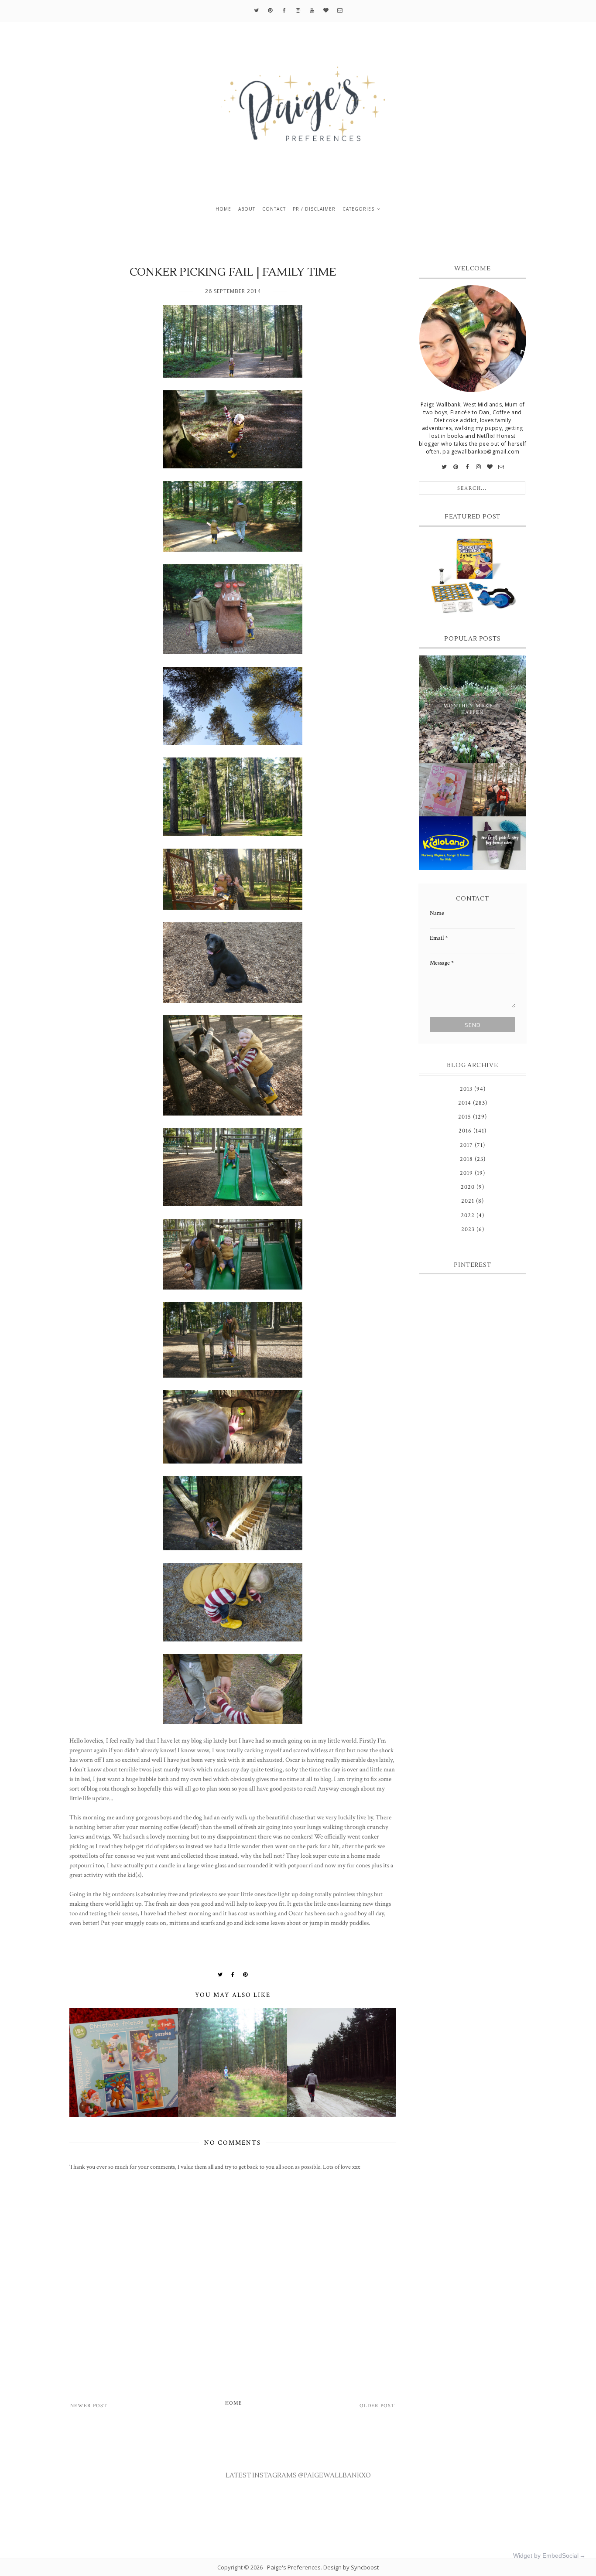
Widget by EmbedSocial (546, 2556)
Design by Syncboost (351, 2567)
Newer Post (89, 2406)
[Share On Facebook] (233, 1975)
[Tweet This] (220, 1975)
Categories (358, 209)
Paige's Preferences (294, 2567)
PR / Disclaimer (314, 209)
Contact (274, 209)
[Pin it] (245, 1975)
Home (223, 209)
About (247, 209)
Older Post (377, 2406)
